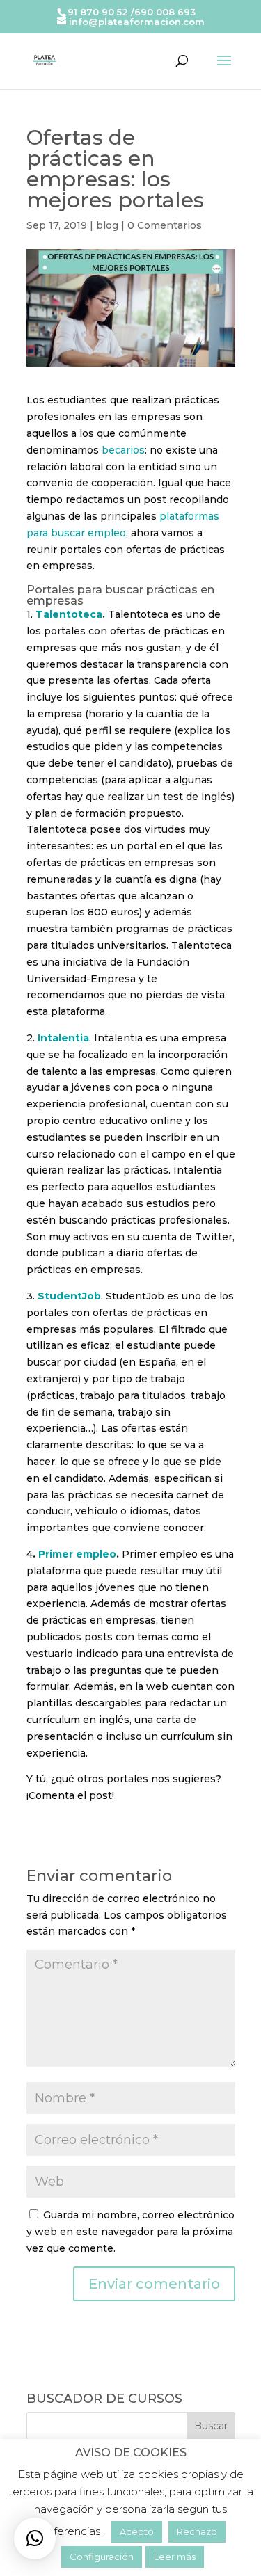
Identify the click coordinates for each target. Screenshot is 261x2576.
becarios (123, 450)
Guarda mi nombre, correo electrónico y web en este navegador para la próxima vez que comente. (130, 2232)
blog (107, 225)
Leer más (175, 2557)
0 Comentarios (165, 225)
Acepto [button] (137, 2531)
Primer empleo (77, 1554)
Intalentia (63, 1038)
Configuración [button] (102, 2557)
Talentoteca (69, 614)
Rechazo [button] (197, 2531)
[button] (35, 2538)
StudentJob (69, 1296)
